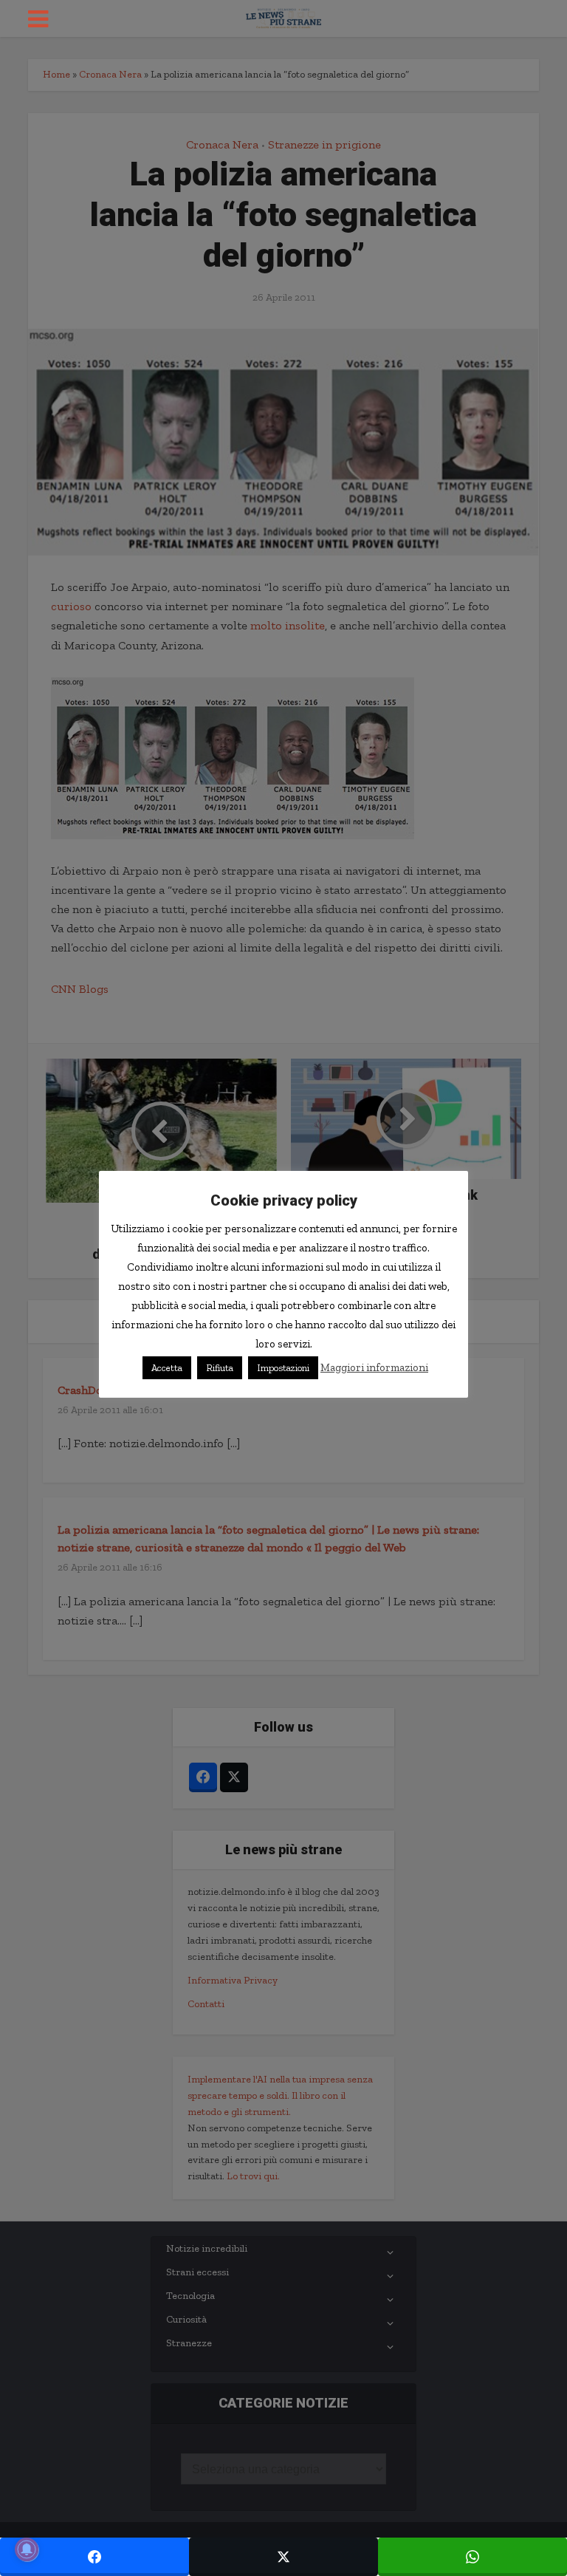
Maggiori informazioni (374, 1367)
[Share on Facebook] (94, 2557)
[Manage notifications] (27, 2549)
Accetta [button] (167, 1368)
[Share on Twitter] (283, 2557)
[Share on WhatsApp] (472, 2557)
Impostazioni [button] (283, 1368)
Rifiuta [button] (220, 1368)
